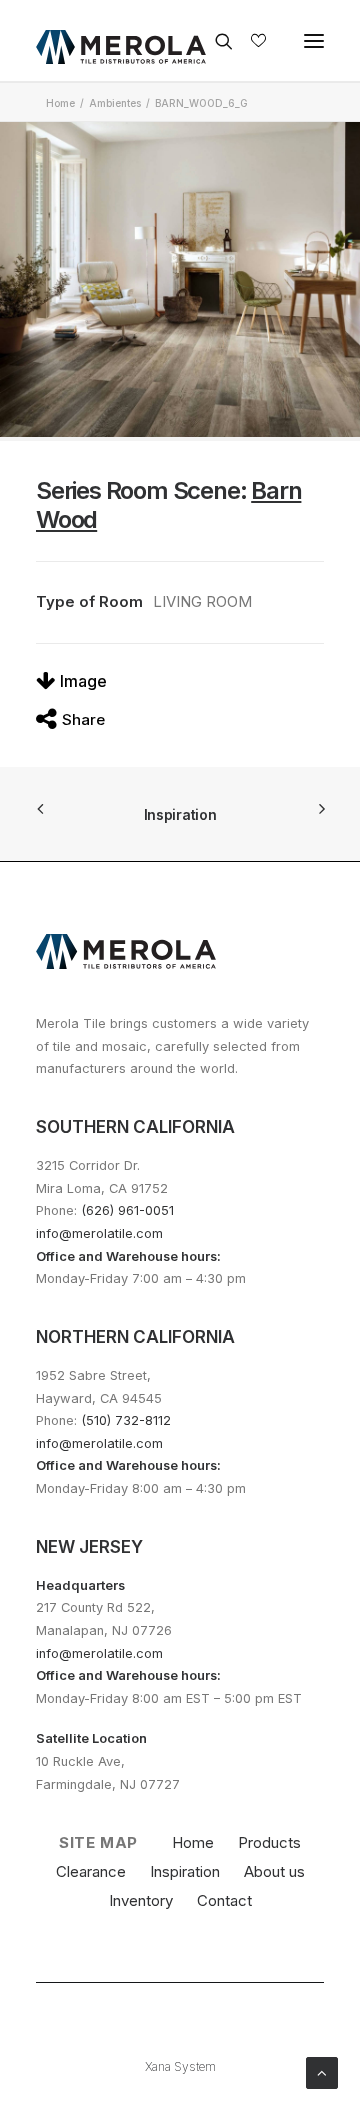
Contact (224, 1900)
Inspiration (180, 814)
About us (274, 1871)
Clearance (91, 1871)
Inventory (141, 1900)
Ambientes (115, 103)
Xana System (180, 2066)
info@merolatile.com (99, 1233)
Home (60, 103)
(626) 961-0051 (127, 1210)
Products (269, 1842)
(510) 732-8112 (126, 1420)
